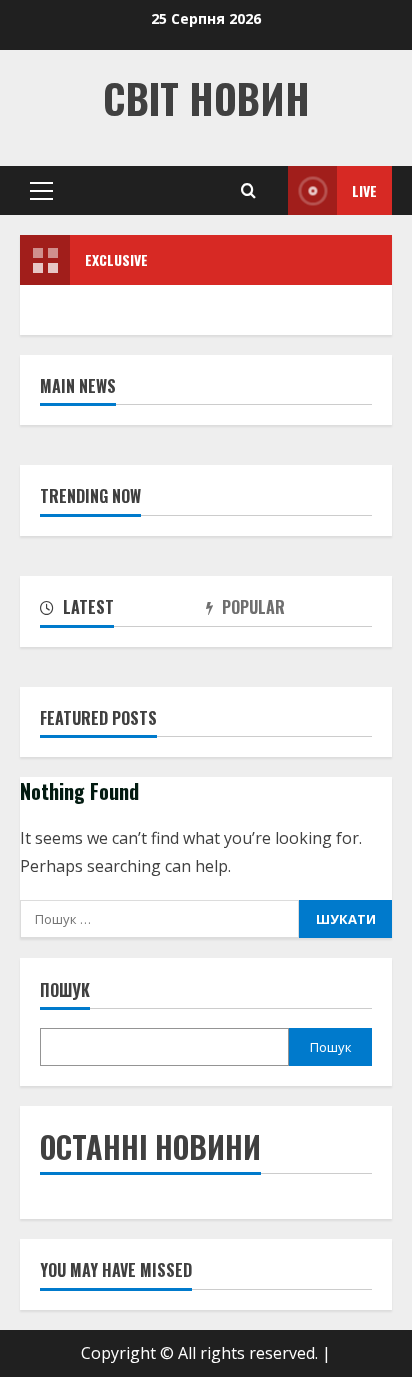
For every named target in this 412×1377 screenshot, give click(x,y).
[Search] (248, 190)
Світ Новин (206, 98)
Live (364, 190)
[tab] (123, 611)
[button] (41, 191)
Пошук (65, 990)
